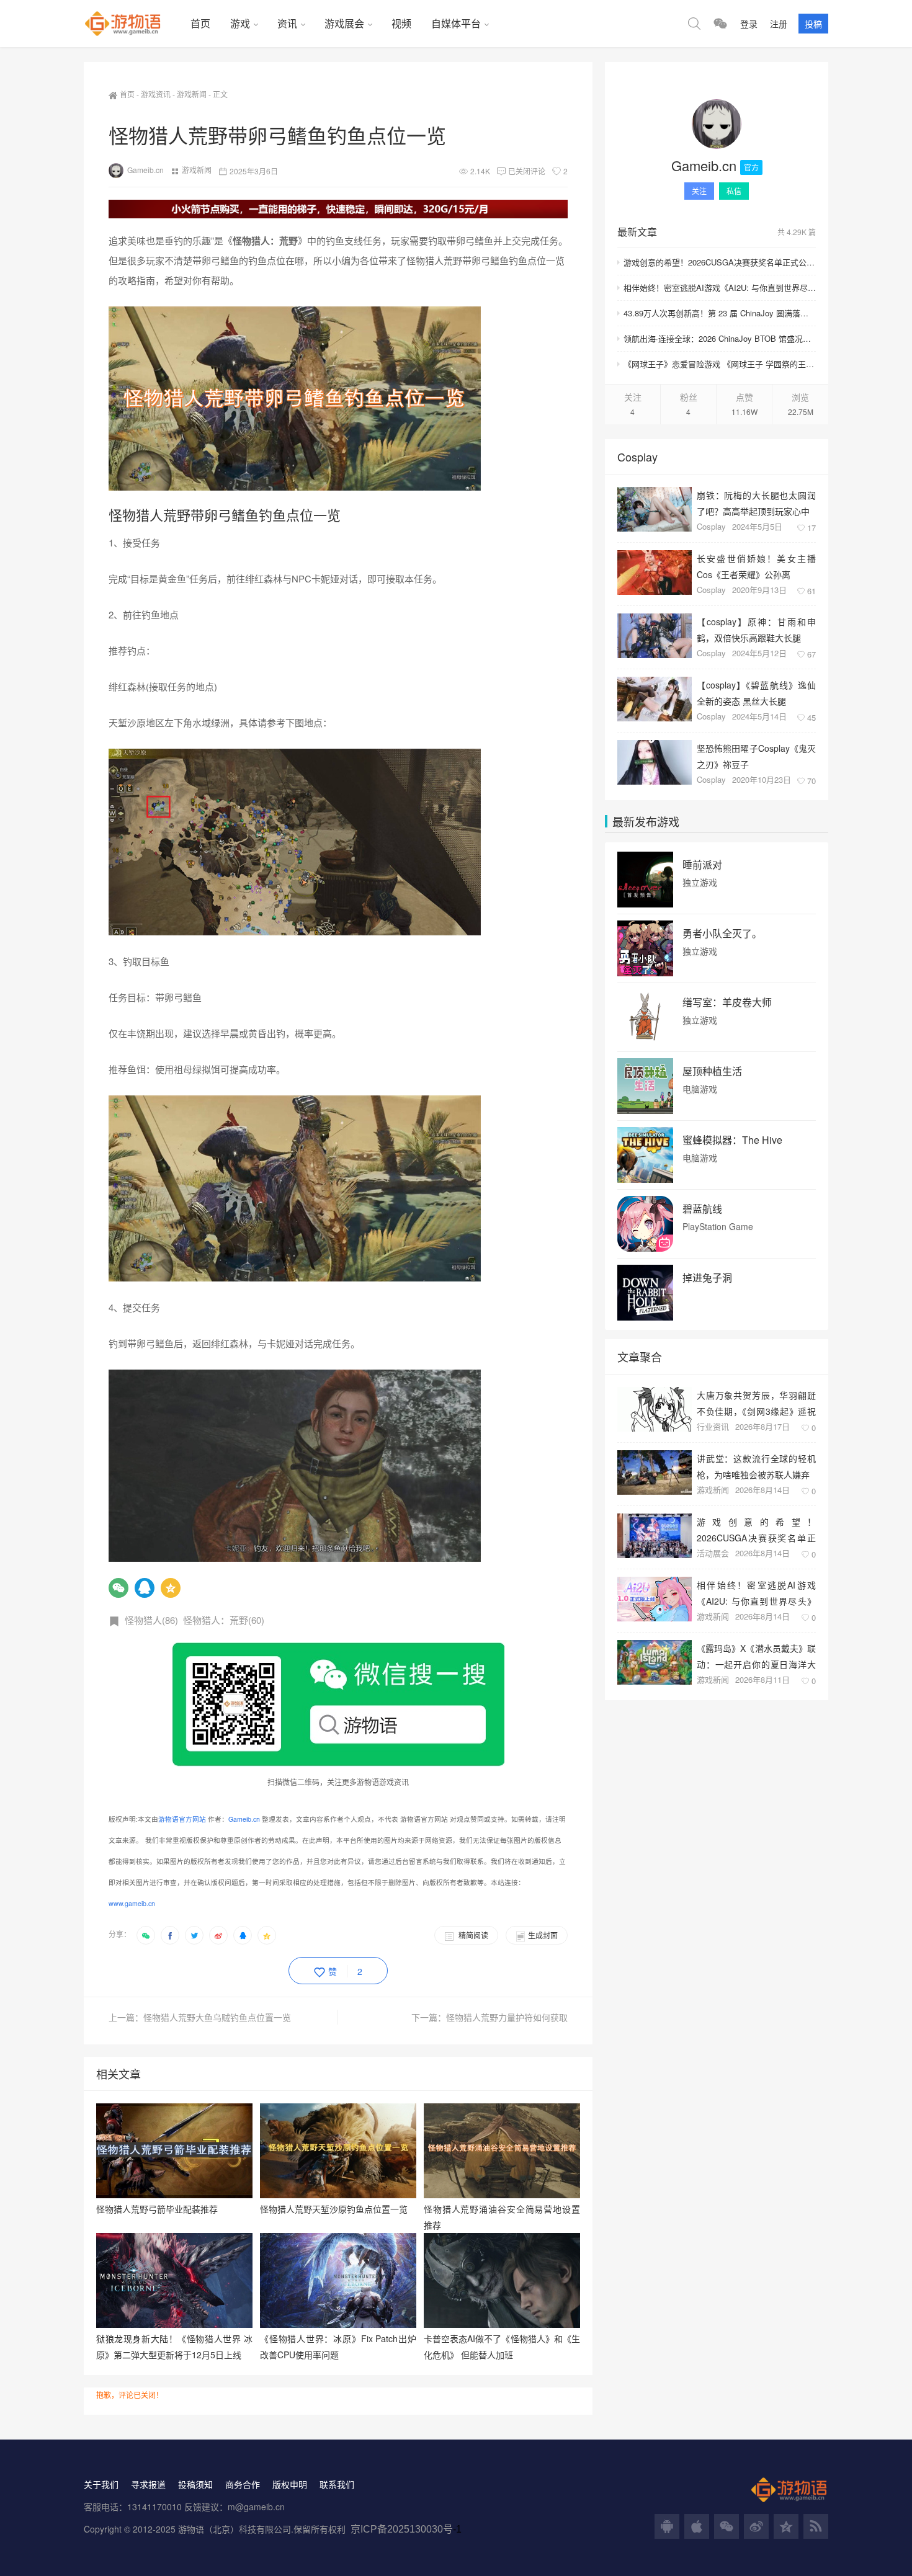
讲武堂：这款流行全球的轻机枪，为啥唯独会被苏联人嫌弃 (756, 1466)
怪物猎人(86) (151, 1620)
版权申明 (290, 2484)
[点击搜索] (694, 24)
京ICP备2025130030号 (402, 2529)
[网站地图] (816, 2526)
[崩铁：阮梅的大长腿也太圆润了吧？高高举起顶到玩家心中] (655, 509)
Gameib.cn (145, 170)
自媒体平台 (456, 23)
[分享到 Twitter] (194, 1935)
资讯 (287, 23)
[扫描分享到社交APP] (146, 1935)
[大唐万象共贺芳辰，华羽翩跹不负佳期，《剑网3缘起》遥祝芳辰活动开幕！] (655, 1409)
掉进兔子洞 (707, 1278)
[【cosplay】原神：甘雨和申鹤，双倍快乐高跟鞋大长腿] (655, 636)
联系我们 (337, 2484)
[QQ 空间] (786, 2526)
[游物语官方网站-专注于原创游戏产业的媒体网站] (132, 24)
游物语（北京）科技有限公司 (235, 2529)
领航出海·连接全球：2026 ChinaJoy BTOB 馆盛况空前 (720, 338)
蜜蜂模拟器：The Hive (732, 1140)
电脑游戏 (700, 1089)
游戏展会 (344, 23)
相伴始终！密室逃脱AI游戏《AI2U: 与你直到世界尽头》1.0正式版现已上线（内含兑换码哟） (720, 287)
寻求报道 (148, 2484)
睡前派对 (702, 865)
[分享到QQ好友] (243, 1935)
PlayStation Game (718, 1227)
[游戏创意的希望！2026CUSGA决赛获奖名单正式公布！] (655, 1536)
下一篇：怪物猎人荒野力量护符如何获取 (490, 2017)
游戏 (240, 23)
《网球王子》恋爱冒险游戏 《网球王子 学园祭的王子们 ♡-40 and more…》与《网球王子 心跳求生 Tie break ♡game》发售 (720, 364)
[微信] (118, 1588)
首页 (200, 23)
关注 (699, 191)
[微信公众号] (726, 2526)
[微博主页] (756, 2526)
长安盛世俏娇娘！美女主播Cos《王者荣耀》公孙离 (756, 566)
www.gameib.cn (132, 1903)
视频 (401, 23)
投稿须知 (195, 2484)
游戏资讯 (156, 94)
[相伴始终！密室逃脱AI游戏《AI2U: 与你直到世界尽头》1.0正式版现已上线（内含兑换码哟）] (655, 1599)
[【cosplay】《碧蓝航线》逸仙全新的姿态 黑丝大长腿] (655, 699)
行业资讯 (713, 1426)
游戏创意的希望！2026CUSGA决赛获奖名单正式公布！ (720, 262)
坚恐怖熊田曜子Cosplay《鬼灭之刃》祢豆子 (756, 756)
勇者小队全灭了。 (722, 934)
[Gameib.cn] (717, 124)
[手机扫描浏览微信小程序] (720, 24)
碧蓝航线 (702, 1209)
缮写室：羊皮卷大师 (727, 1002)
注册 (779, 24)
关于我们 (101, 2484)
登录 (749, 24)
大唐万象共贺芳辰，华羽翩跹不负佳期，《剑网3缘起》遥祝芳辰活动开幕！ (756, 1403)
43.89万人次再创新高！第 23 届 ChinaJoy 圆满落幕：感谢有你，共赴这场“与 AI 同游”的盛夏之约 (720, 313)
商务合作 (243, 2484)
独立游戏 (700, 882)
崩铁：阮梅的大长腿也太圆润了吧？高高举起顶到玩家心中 (756, 503)
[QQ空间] (171, 1588)
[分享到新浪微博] (218, 1935)
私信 (734, 191)
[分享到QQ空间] (267, 1935)
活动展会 (713, 1553)
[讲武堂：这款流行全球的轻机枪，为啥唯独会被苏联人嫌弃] (655, 1473)
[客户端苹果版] (697, 2526)
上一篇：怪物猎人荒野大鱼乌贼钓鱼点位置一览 (200, 2017)
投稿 (813, 24)
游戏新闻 (192, 94)
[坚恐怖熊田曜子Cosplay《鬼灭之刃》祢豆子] (655, 762)
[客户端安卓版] (667, 2526)
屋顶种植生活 (712, 1071)
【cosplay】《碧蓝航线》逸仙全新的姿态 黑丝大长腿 (756, 693)
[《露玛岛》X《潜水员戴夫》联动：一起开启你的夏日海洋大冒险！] (655, 1662)
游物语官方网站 (182, 1819)
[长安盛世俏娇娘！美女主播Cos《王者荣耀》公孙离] (655, 573)
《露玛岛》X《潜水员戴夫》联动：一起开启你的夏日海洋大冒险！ (756, 1656)
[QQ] (145, 1588)
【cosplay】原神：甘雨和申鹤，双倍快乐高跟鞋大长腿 (756, 629)
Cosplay (711, 526)
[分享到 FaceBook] (170, 1935)
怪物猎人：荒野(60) (224, 1620)
